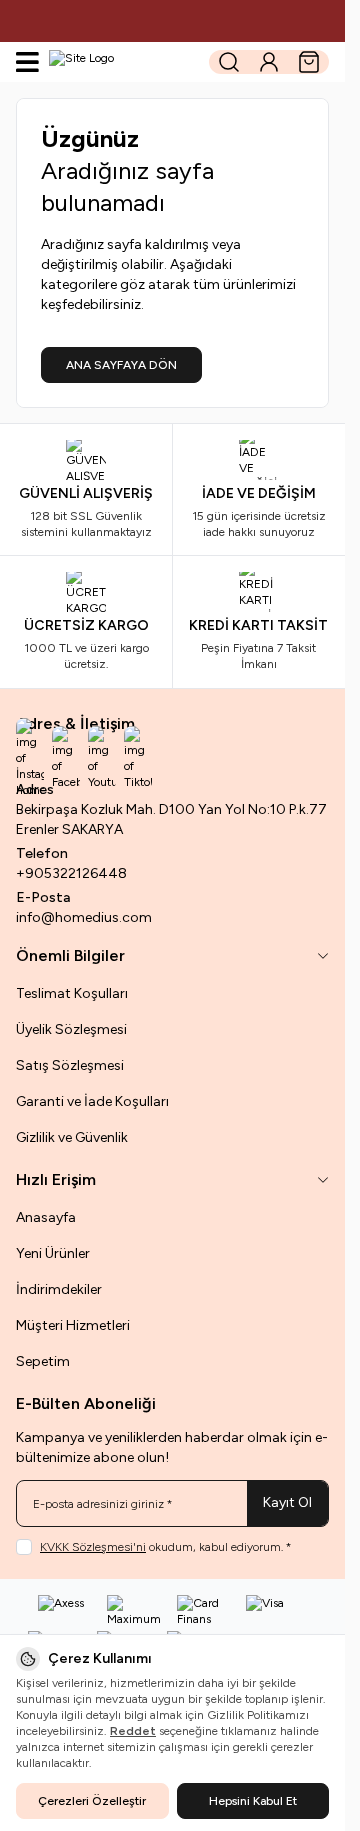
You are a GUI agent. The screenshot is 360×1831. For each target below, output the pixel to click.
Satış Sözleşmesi (70, 1065)
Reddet (133, 1731)
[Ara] (229, 62)
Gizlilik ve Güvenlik (72, 1137)
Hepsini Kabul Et (253, 1801)
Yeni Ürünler (53, 1253)
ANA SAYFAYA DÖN (121, 365)
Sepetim (43, 1361)
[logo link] (122, 62)
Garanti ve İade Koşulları (92, 1101)
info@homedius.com (84, 917)
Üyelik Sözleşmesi (71, 1029)
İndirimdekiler (59, 1289)
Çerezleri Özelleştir (92, 1801)
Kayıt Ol (287, 1502)
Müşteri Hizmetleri (73, 1325)
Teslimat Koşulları (72, 993)
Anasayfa (46, 1217)
